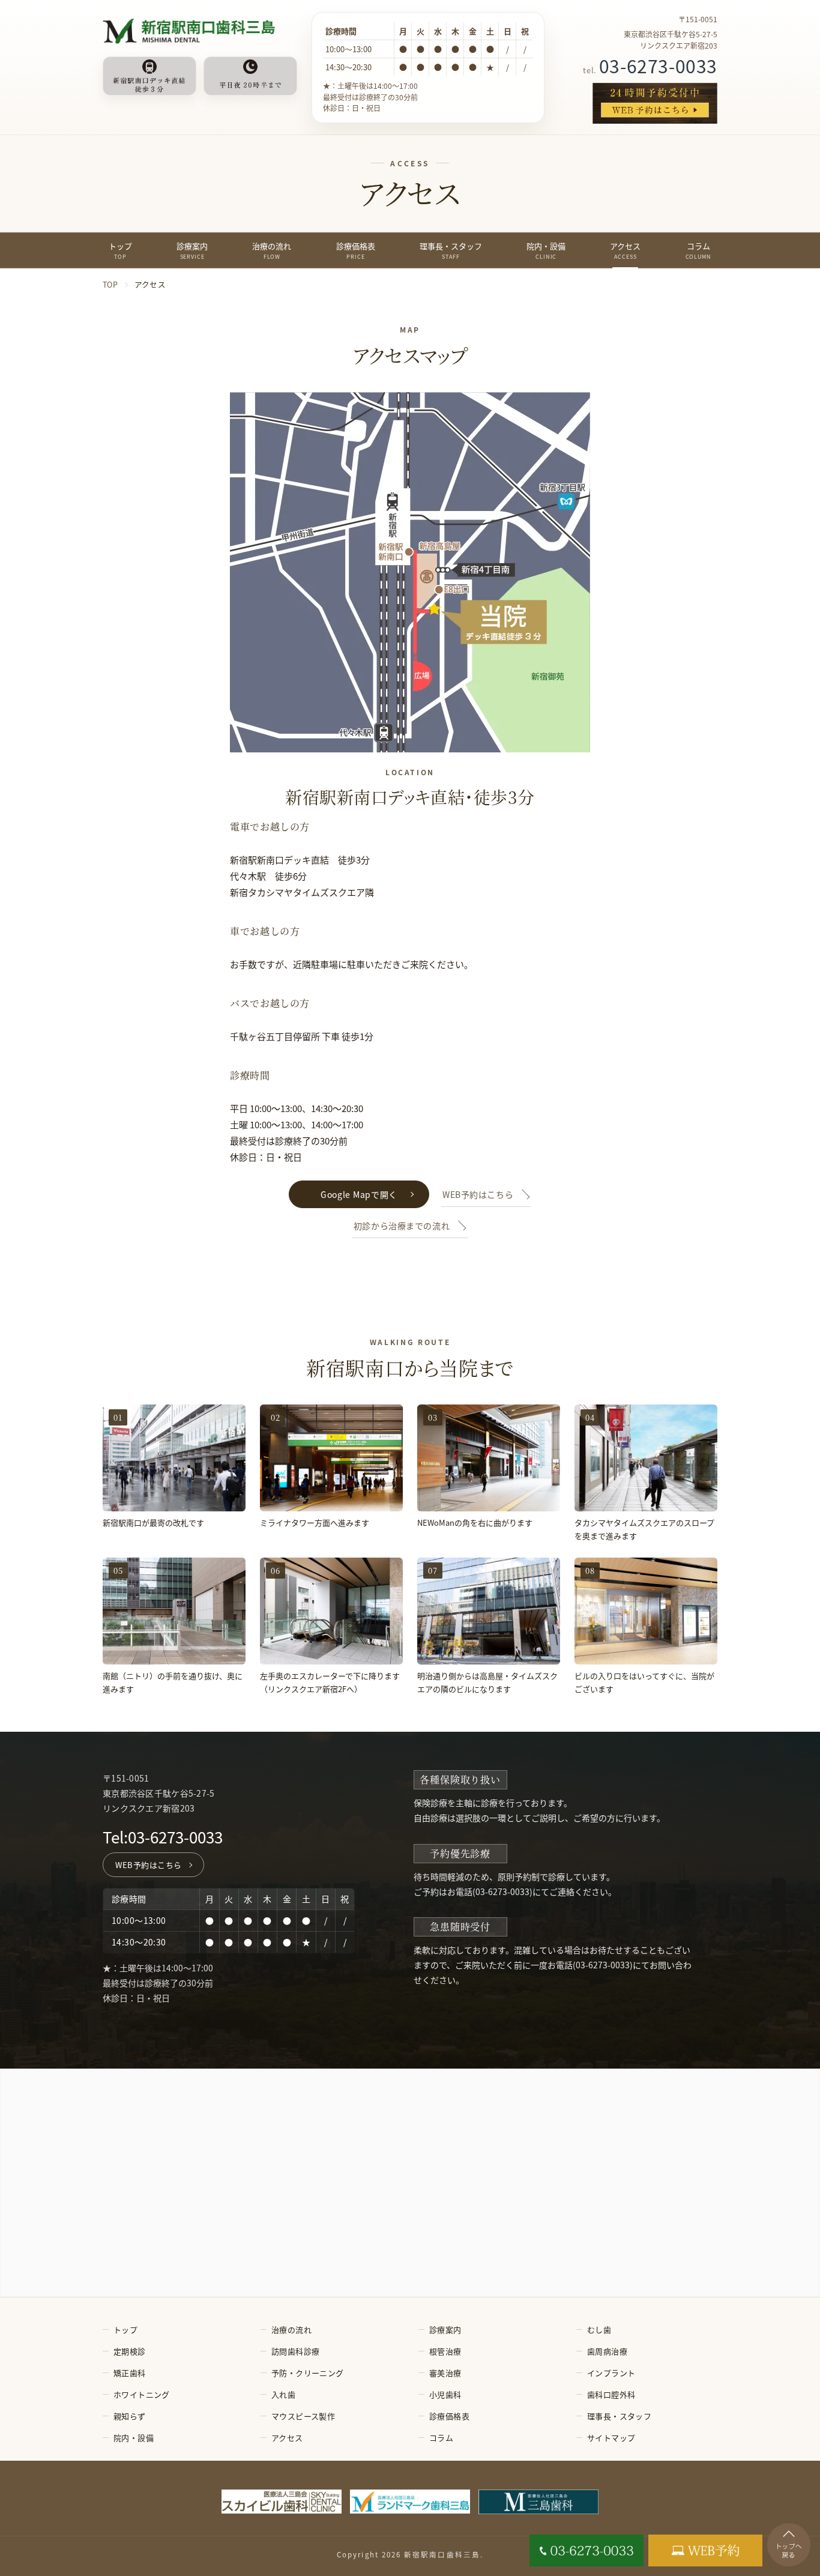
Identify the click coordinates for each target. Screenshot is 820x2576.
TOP (110, 285)
